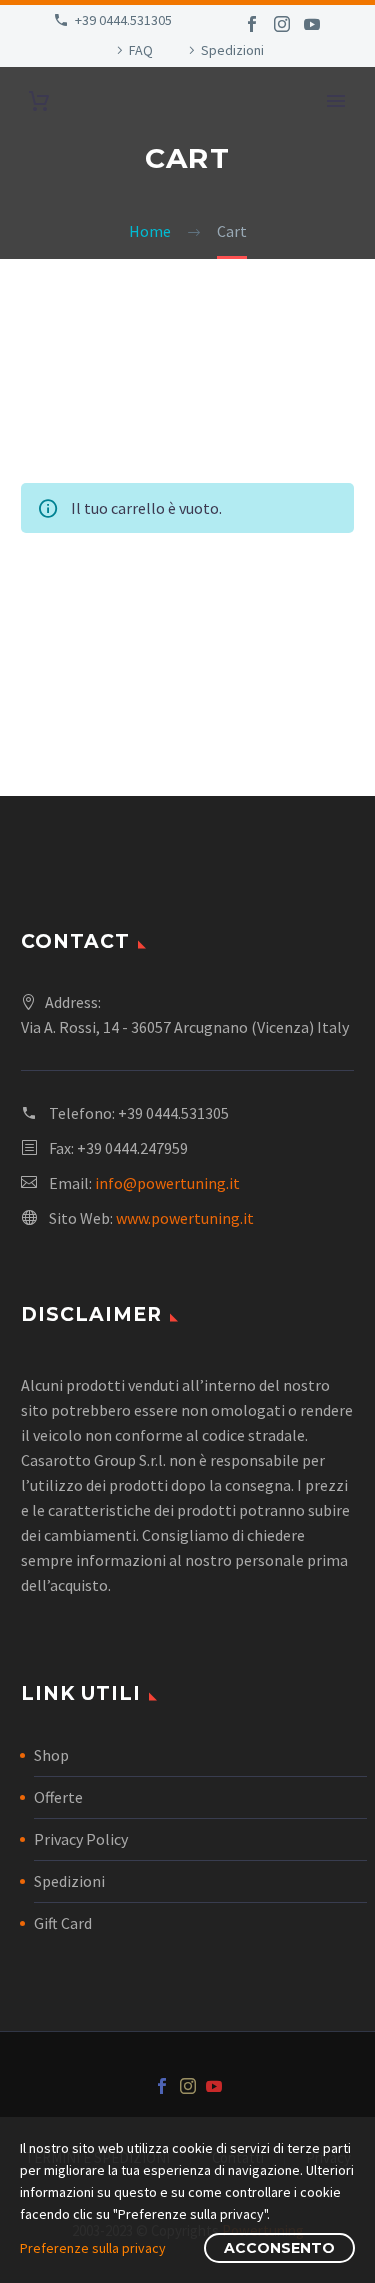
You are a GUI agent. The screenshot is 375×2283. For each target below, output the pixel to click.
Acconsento (279, 2248)
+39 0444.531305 (123, 20)
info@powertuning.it (167, 1183)
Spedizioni (232, 50)
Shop (51, 1755)
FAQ (141, 50)
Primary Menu (336, 101)
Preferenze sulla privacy (93, 2248)
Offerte (58, 1797)
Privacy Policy (81, 1839)
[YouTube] (312, 24)
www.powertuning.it (185, 1218)
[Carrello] (39, 101)
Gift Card (63, 1923)
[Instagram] (282, 24)
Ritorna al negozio (122, 613)
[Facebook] (252, 24)
